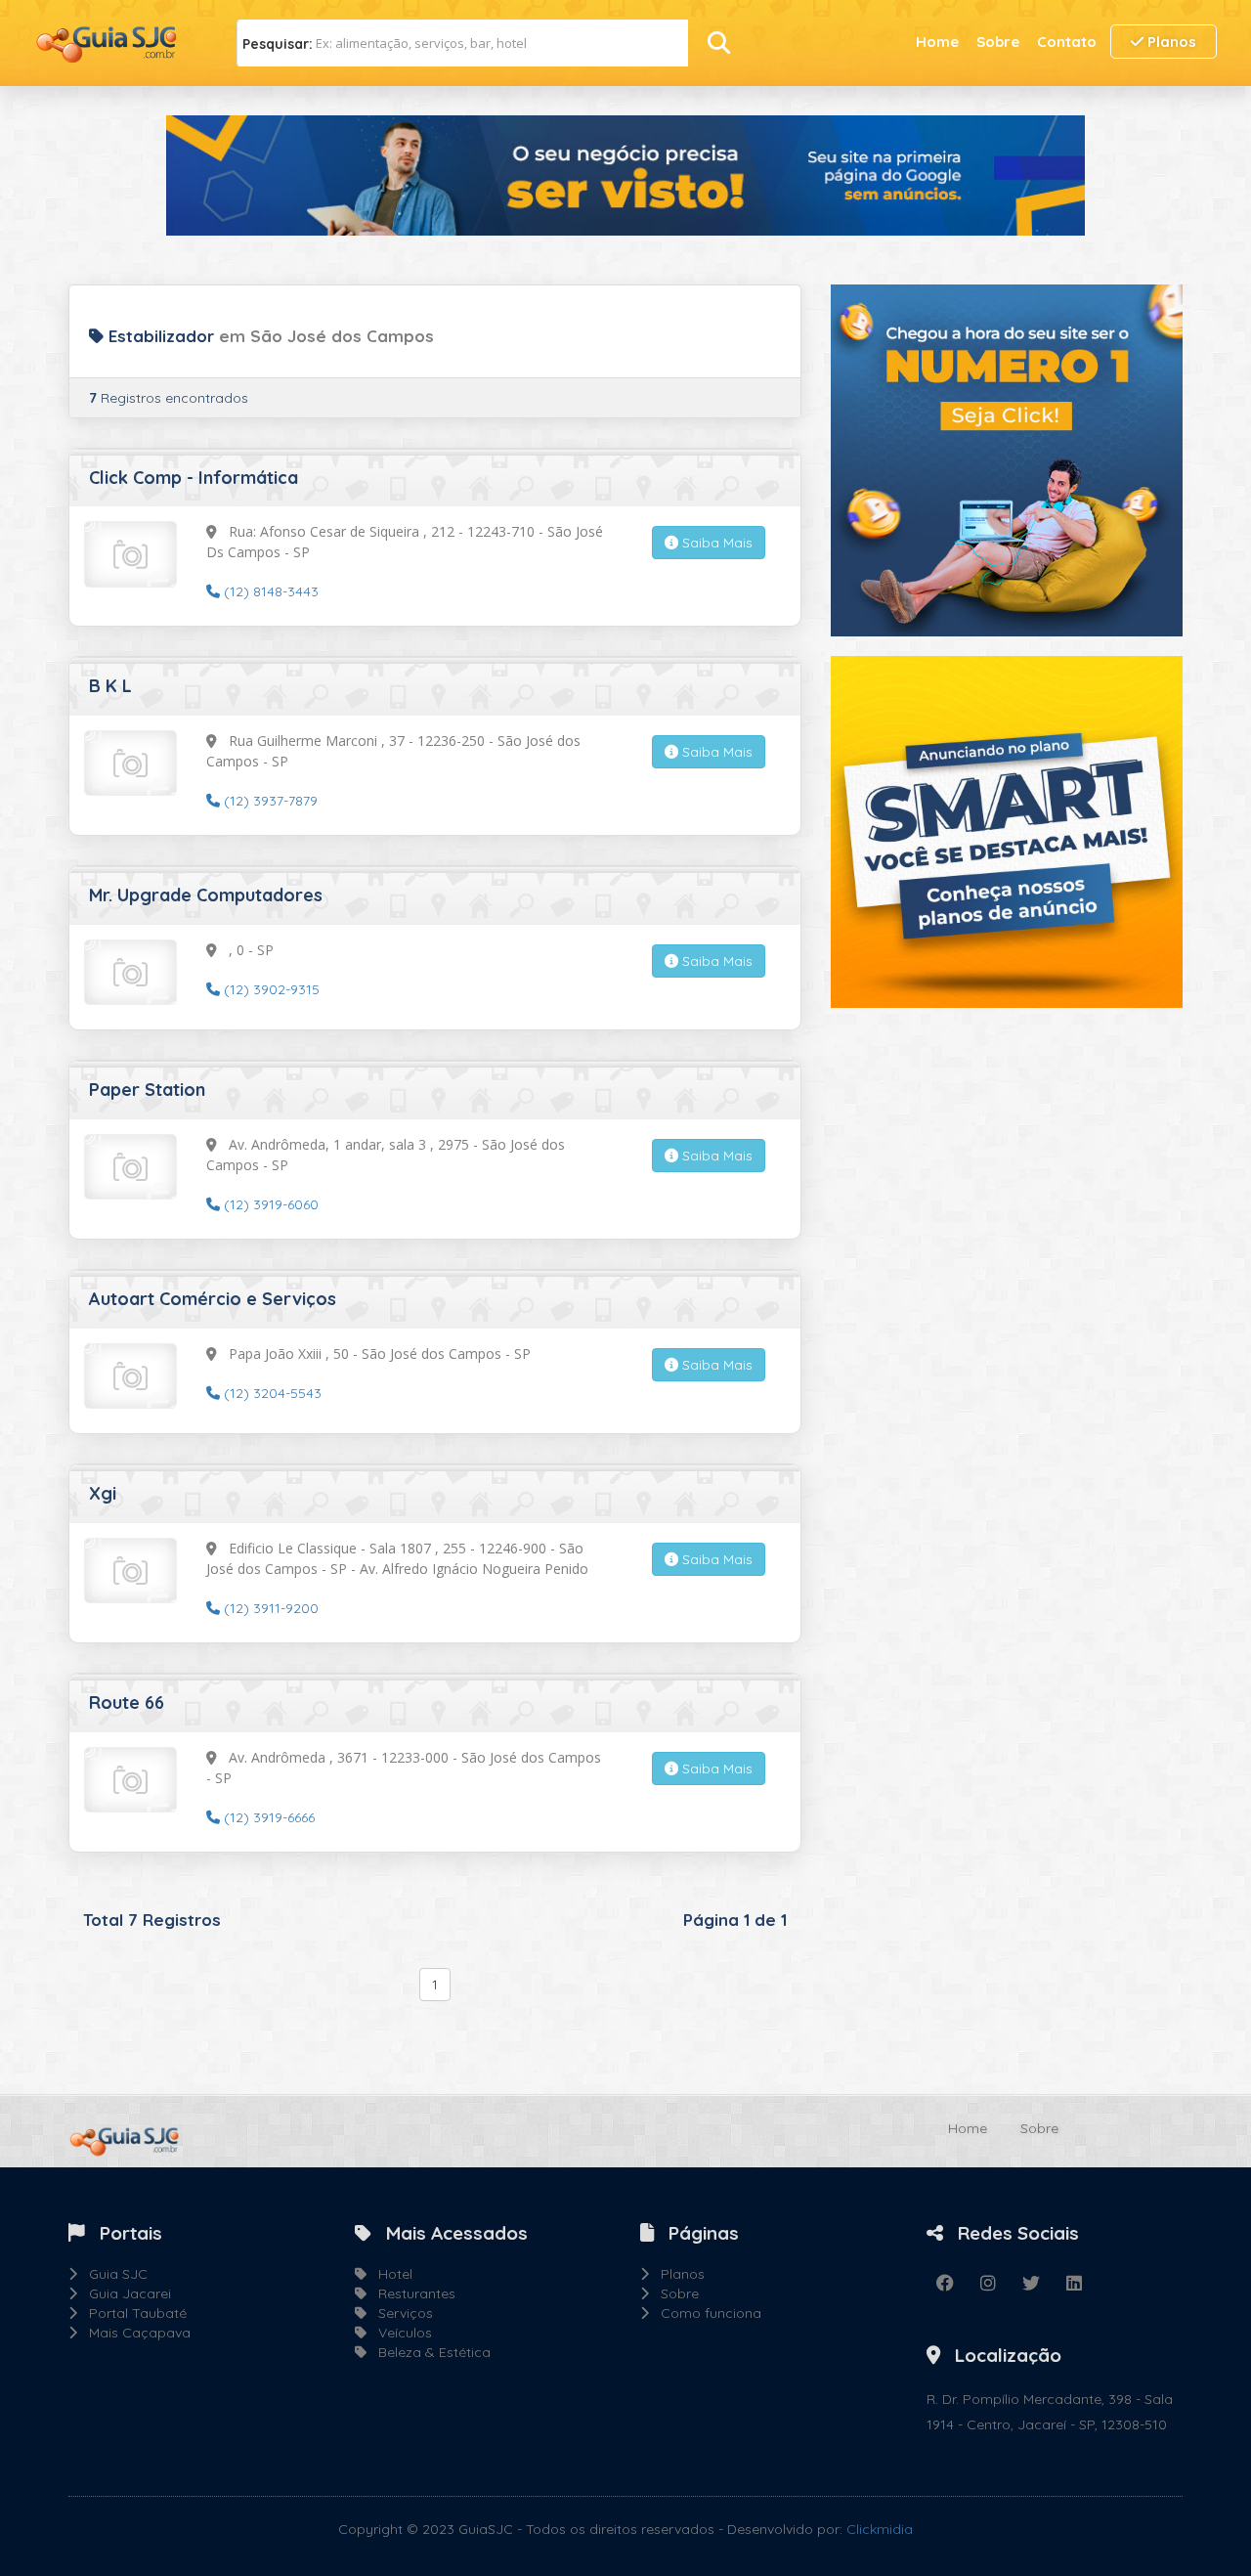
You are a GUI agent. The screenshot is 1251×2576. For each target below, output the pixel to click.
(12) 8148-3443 (269, 591)
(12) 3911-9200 (269, 1608)
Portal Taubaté (132, 2313)
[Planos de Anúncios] (1007, 830)
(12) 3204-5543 (271, 1393)
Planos (1170, 42)
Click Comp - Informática (194, 478)
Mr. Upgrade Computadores (206, 895)
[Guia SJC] (108, 42)
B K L (110, 686)
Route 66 (127, 1703)
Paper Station (147, 1090)
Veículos (399, 2333)
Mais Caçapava (134, 2333)
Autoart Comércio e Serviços (213, 1299)
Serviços (400, 2313)
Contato (1067, 42)
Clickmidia (880, 2529)
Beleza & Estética (429, 2352)
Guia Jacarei (124, 2293)
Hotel (389, 2274)
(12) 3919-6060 (269, 1204)
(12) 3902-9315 (270, 989)
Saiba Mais (715, 543)
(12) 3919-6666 (267, 1817)
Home (937, 42)
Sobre (998, 42)
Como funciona (705, 2313)
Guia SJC (112, 2274)
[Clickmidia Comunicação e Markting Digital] (1007, 458)
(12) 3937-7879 (269, 801)
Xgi (103, 1493)
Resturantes (411, 2293)
